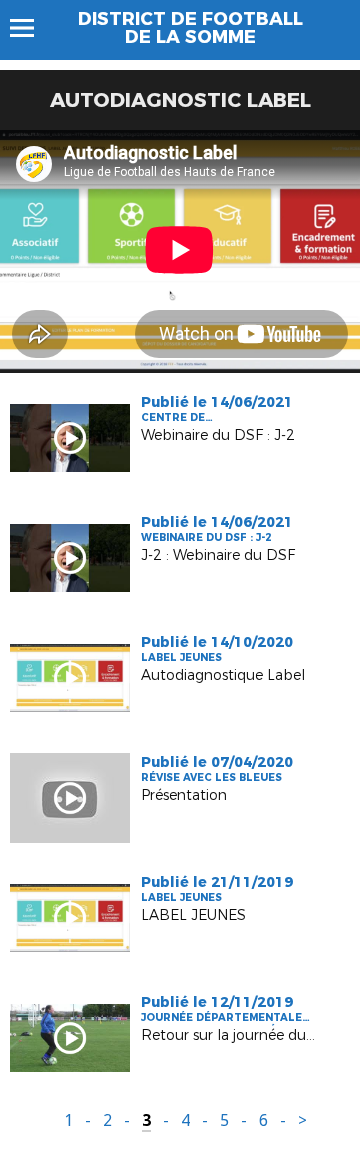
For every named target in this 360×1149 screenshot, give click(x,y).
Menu (31, 28)
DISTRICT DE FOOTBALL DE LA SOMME (190, 28)
